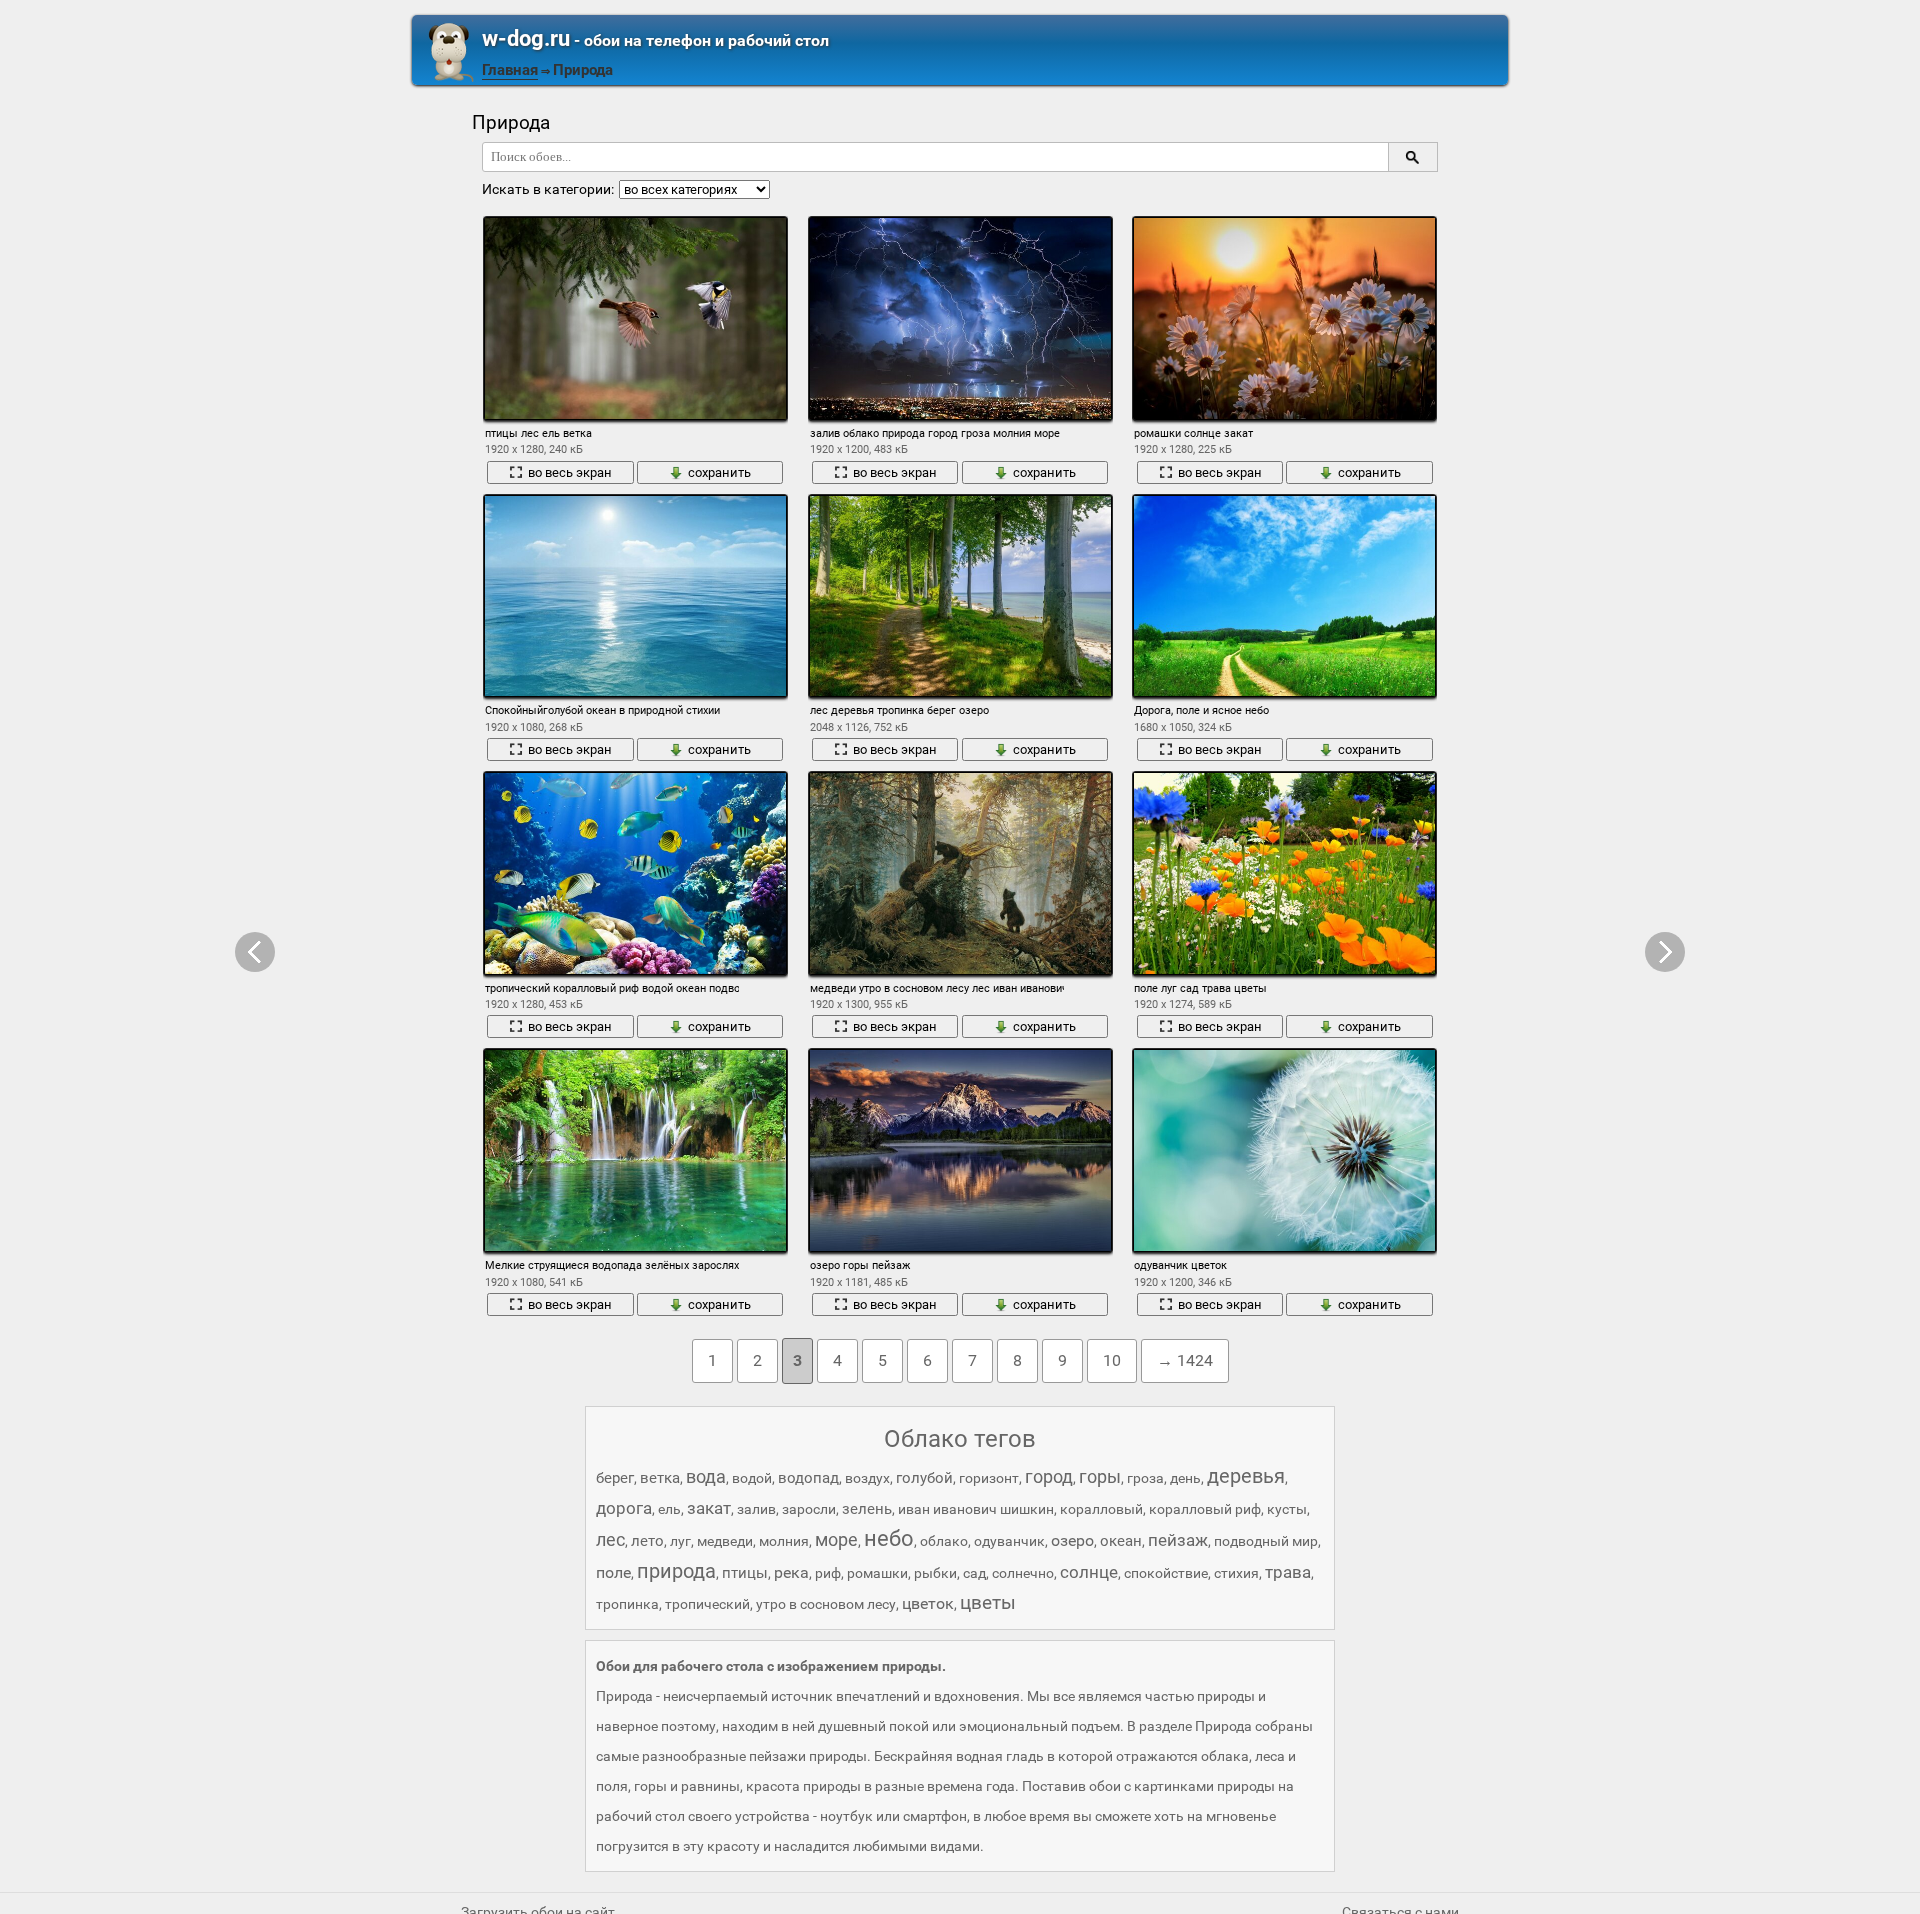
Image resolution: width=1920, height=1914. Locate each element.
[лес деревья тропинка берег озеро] (960, 596)
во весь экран (570, 472)
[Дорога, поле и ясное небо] (1284, 596)
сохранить (719, 472)
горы (1100, 1476)
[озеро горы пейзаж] (960, 1150)
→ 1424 (1185, 1360)
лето (647, 1541)
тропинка (627, 1604)
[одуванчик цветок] (1284, 1150)
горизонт (989, 1478)
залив (756, 1509)
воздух (867, 1478)
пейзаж (1178, 1540)
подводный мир (1266, 1541)
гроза (1145, 1478)
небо (889, 1538)
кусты (1287, 1509)
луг (680, 1541)
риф (828, 1573)
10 (1112, 1360)
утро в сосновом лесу (826, 1604)
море (836, 1539)
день (1185, 1478)
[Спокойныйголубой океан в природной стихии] (635, 596)
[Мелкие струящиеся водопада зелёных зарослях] (635, 1150)
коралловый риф (1205, 1509)
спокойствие (1166, 1573)
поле (613, 1572)
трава (1288, 1572)
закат (709, 1508)
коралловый (1101, 1509)
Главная (510, 70)
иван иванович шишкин (976, 1509)
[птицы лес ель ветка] (635, 318)
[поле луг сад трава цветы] (1284, 873)
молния (784, 1541)
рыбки (935, 1573)
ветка (660, 1478)
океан (1121, 1541)
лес (610, 1539)
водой (752, 1478)
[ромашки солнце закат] (1284, 318)
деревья (1246, 1476)
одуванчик (1009, 1541)
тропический (707, 1604)
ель (669, 1509)
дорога (624, 1508)
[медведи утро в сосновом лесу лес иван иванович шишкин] (960, 873)
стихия (1236, 1573)
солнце (1089, 1572)
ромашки (877, 1573)
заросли (809, 1509)
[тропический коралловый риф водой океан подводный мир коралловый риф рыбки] (635, 873)
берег (615, 1478)
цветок (928, 1603)
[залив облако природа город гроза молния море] (960, 318)
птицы (745, 1573)
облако (944, 1541)
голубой (924, 1478)
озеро (1072, 1540)
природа (676, 1571)
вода (706, 1476)
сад (974, 1573)
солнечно (1023, 1573)
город (1049, 1476)
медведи (725, 1541)
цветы (988, 1602)
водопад (808, 1478)
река (791, 1572)
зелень (867, 1509)
